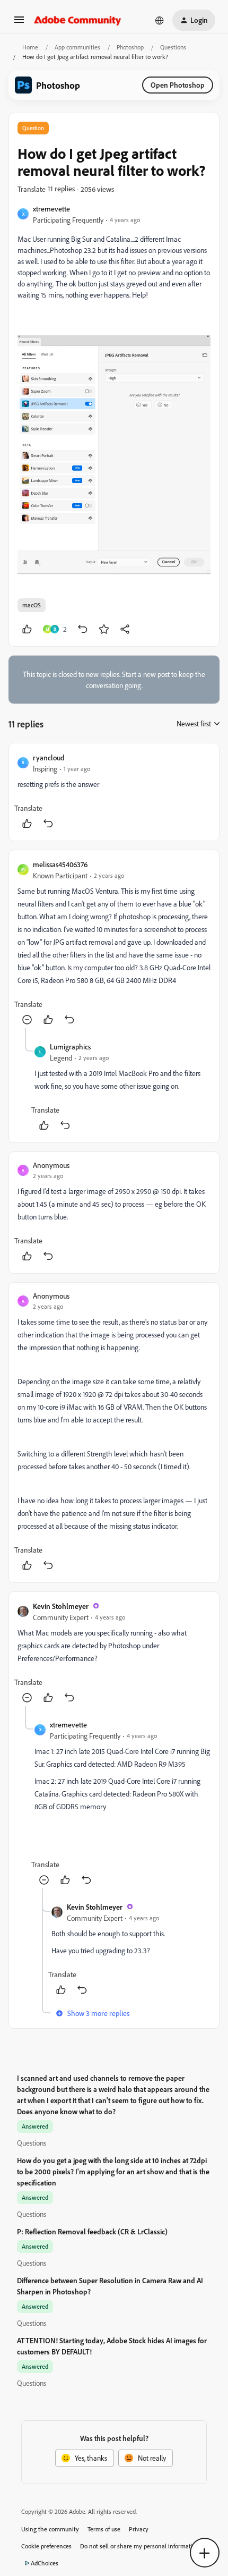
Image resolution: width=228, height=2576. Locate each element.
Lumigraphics (70, 1046)
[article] (114, 792)
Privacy (139, 2529)
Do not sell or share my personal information (140, 2546)
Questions (173, 47)
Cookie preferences (46, 2546)
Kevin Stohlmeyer (61, 1606)
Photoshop (130, 47)
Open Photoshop (178, 85)
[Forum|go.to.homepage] (78, 20)
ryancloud (49, 757)
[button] (19, 23)
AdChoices (45, 2563)
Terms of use (104, 2529)
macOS (32, 605)
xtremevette (51, 209)
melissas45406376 (60, 864)
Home (30, 47)
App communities (77, 47)
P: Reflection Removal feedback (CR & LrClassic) (92, 2231)
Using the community (50, 2529)
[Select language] (160, 20)
